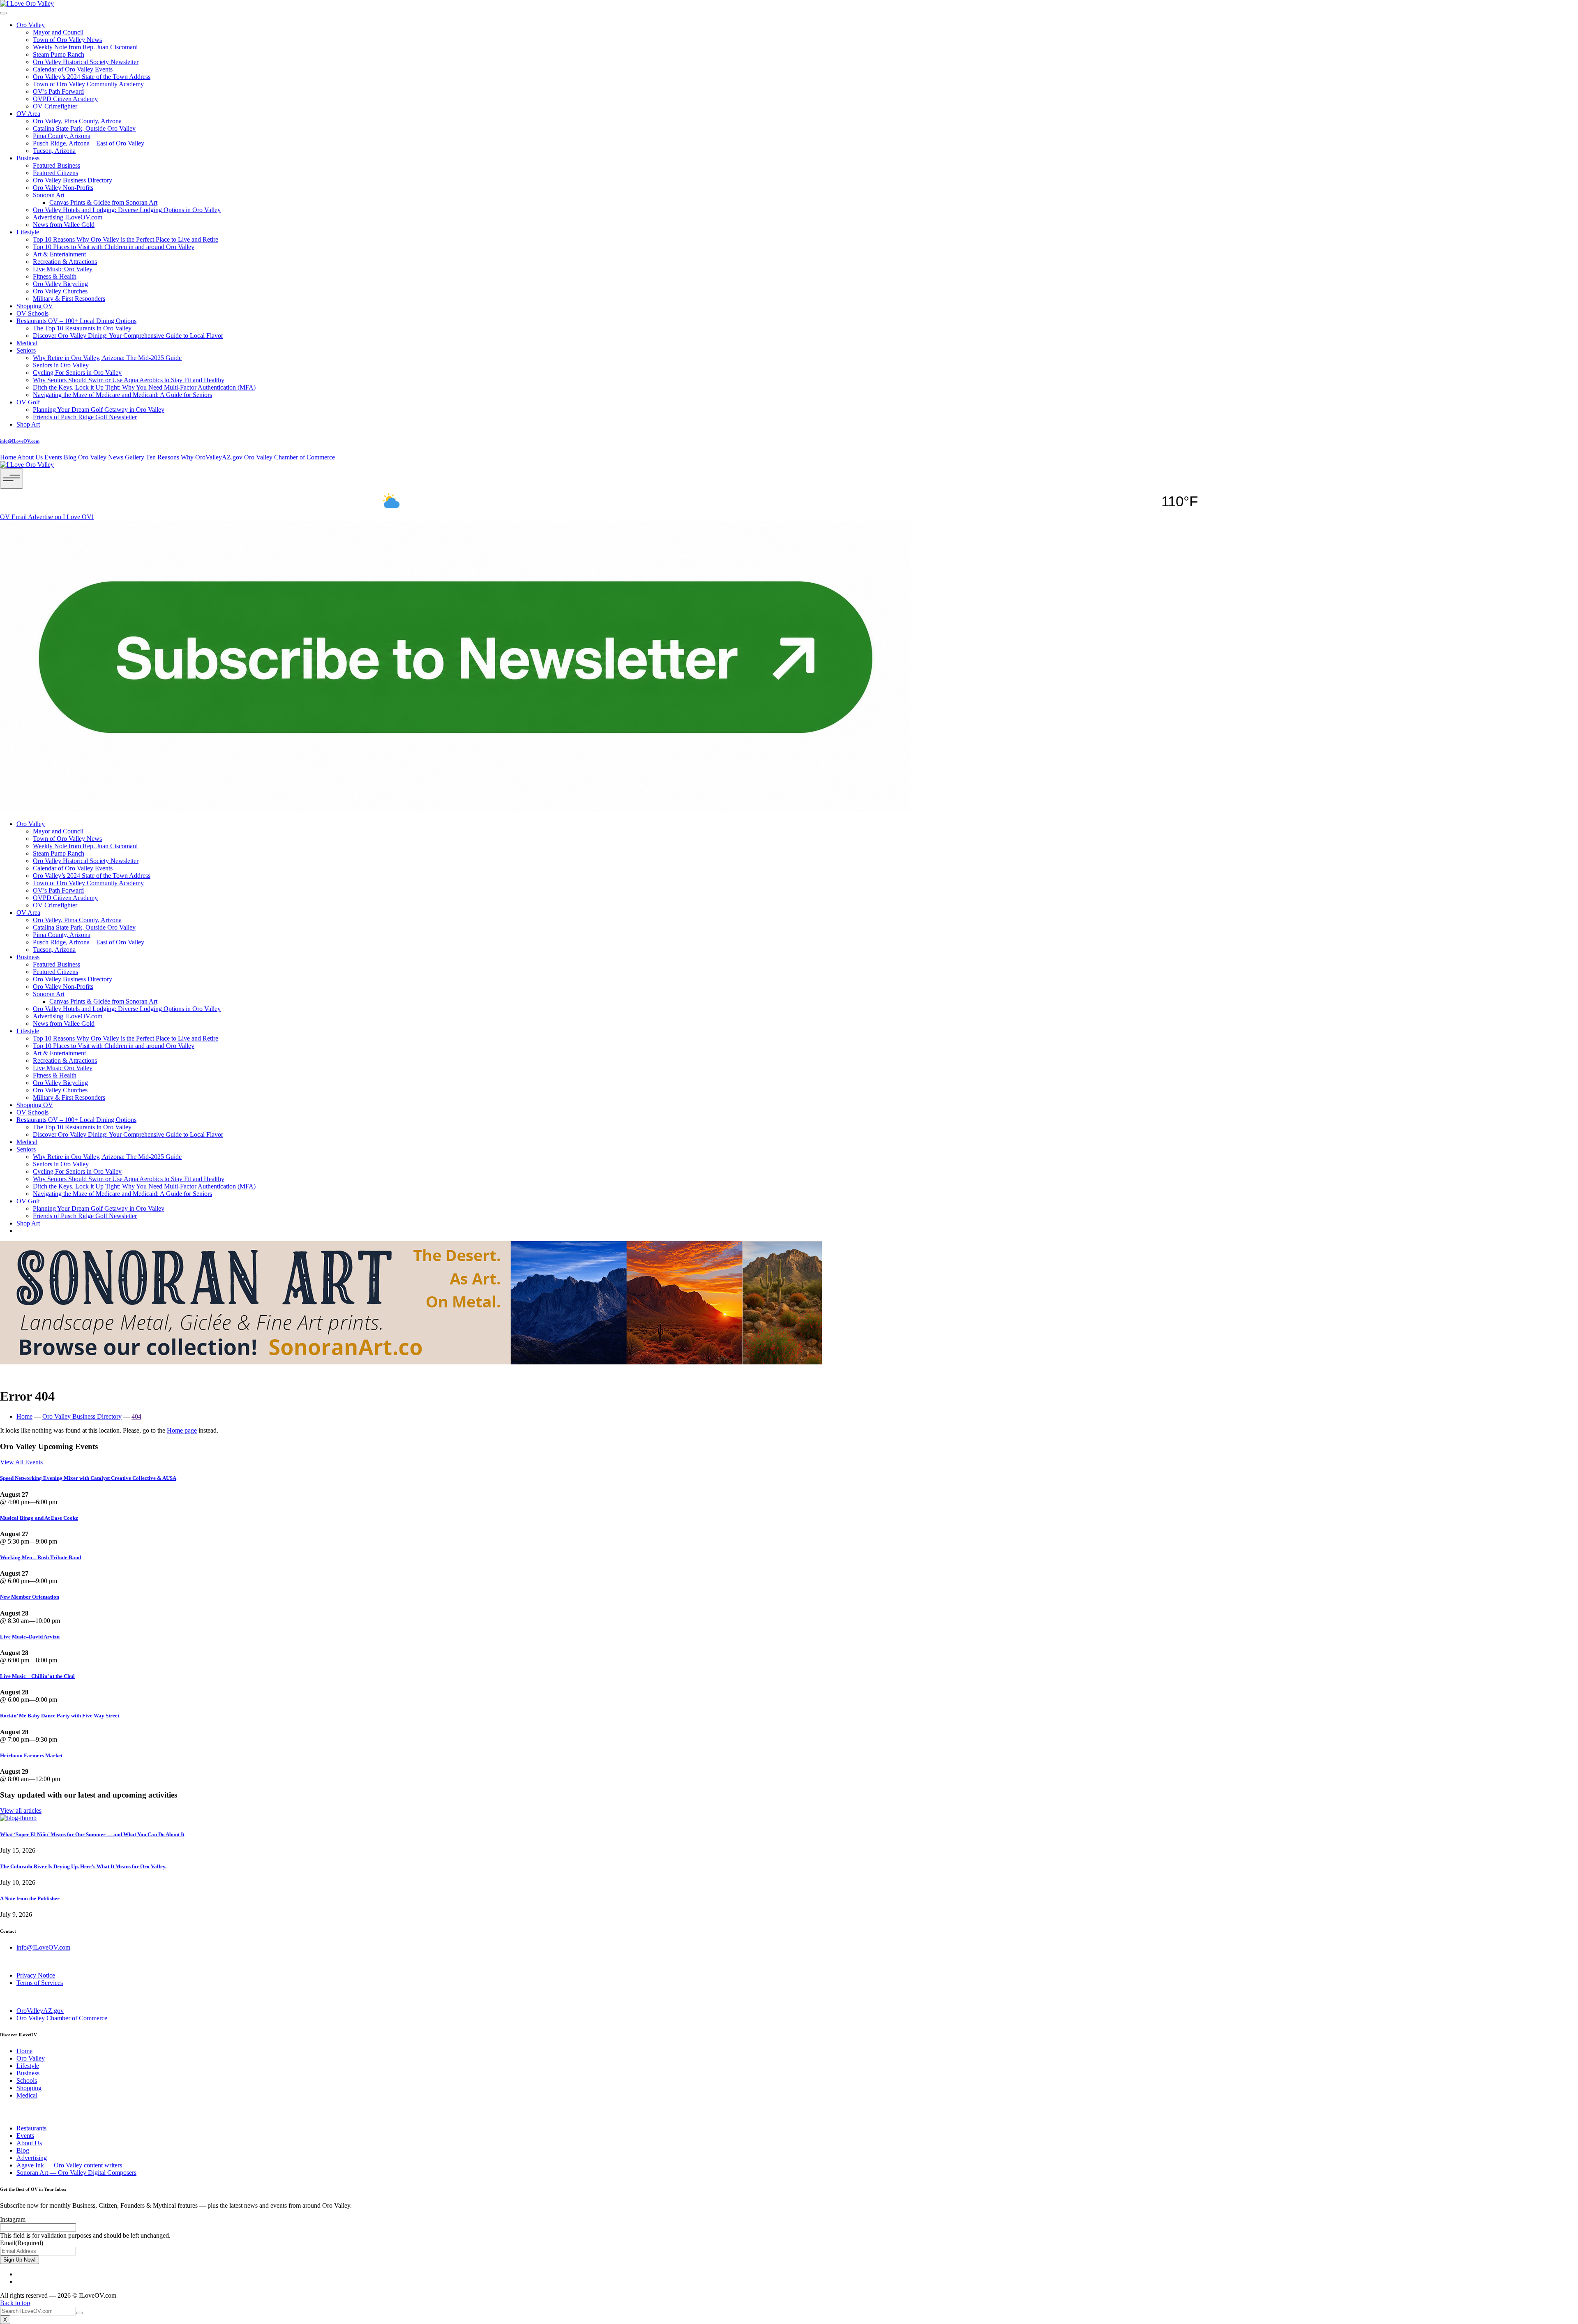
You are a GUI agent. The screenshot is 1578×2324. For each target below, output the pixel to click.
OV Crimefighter (55, 106)
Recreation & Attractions (65, 262)
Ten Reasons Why (170, 457)
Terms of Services (40, 1983)
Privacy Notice (36, 1975)
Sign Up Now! (20, 2260)
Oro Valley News (101, 457)
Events (53, 457)
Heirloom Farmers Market (31, 1755)
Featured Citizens (55, 173)
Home (8, 457)
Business (28, 158)
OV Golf (28, 402)
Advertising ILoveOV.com (68, 217)
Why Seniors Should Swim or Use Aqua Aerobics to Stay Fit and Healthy (129, 380)
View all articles (21, 1811)
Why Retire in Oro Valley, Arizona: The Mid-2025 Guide (107, 358)
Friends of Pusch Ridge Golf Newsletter (85, 417)
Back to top (15, 2303)
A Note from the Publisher (30, 1898)
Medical (27, 343)
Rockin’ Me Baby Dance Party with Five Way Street (60, 1716)
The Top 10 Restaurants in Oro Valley (82, 328)
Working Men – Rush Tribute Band (40, 1557)
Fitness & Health (55, 276)
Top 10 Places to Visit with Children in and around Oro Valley (114, 247)
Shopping (29, 2088)
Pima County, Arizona (62, 136)
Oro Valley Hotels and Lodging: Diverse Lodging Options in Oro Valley (127, 210)
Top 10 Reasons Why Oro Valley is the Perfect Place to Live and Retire (126, 239)
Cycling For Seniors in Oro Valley (77, 373)
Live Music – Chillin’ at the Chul (37, 1676)
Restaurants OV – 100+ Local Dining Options (76, 321)
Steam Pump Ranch (59, 54)
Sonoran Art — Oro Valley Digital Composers (76, 2173)
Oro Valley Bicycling (60, 284)
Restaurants (31, 2128)
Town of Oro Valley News (67, 40)
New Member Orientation (30, 1597)
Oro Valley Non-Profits (63, 188)
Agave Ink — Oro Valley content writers (69, 2165)
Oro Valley (31, 25)
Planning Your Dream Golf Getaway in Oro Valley (99, 410)
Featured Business (57, 165)
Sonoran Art (49, 195)
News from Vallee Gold (64, 225)
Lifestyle (28, 232)
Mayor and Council (58, 32)
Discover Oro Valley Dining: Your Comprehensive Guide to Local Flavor (128, 336)
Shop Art (28, 424)
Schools (27, 2081)
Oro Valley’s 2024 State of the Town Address (92, 77)
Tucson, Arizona (54, 151)
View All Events (21, 1462)
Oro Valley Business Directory (73, 180)
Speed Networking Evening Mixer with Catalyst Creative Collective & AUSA (88, 1478)
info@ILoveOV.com (20, 441)
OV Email (14, 517)
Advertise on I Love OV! (61, 517)
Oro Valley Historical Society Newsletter (86, 62)
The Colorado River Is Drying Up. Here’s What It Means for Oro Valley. (83, 1866)
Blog (70, 457)
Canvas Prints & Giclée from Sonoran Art (103, 202)
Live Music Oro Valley (63, 269)
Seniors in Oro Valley (61, 365)
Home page (182, 1430)
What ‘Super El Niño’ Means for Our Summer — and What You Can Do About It (92, 1834)
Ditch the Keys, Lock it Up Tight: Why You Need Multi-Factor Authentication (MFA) (144, 387)
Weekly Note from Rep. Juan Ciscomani (85, 47)
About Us (30, 457)
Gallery (135, 457)
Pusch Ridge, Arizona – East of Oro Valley (89, 143)
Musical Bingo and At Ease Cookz (39, 1518)
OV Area (28, 114)
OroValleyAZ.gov (219, 457)
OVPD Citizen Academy (65, 99)
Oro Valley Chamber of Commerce (290, 457)
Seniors (26, 350)
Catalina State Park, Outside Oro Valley (84, 128)
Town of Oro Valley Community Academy (88, 84)
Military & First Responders (69, 299)
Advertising (32, 2158)
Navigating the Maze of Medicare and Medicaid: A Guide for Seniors (122, 395)
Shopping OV (35, 306)
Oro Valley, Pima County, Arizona (77, 121)
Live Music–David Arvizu (30, 1637)
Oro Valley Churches (60, 291)
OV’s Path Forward (58, 91)
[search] (79, 2313)
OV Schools (32, 313)
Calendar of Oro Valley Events (73, 69)
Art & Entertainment (59, 254)
